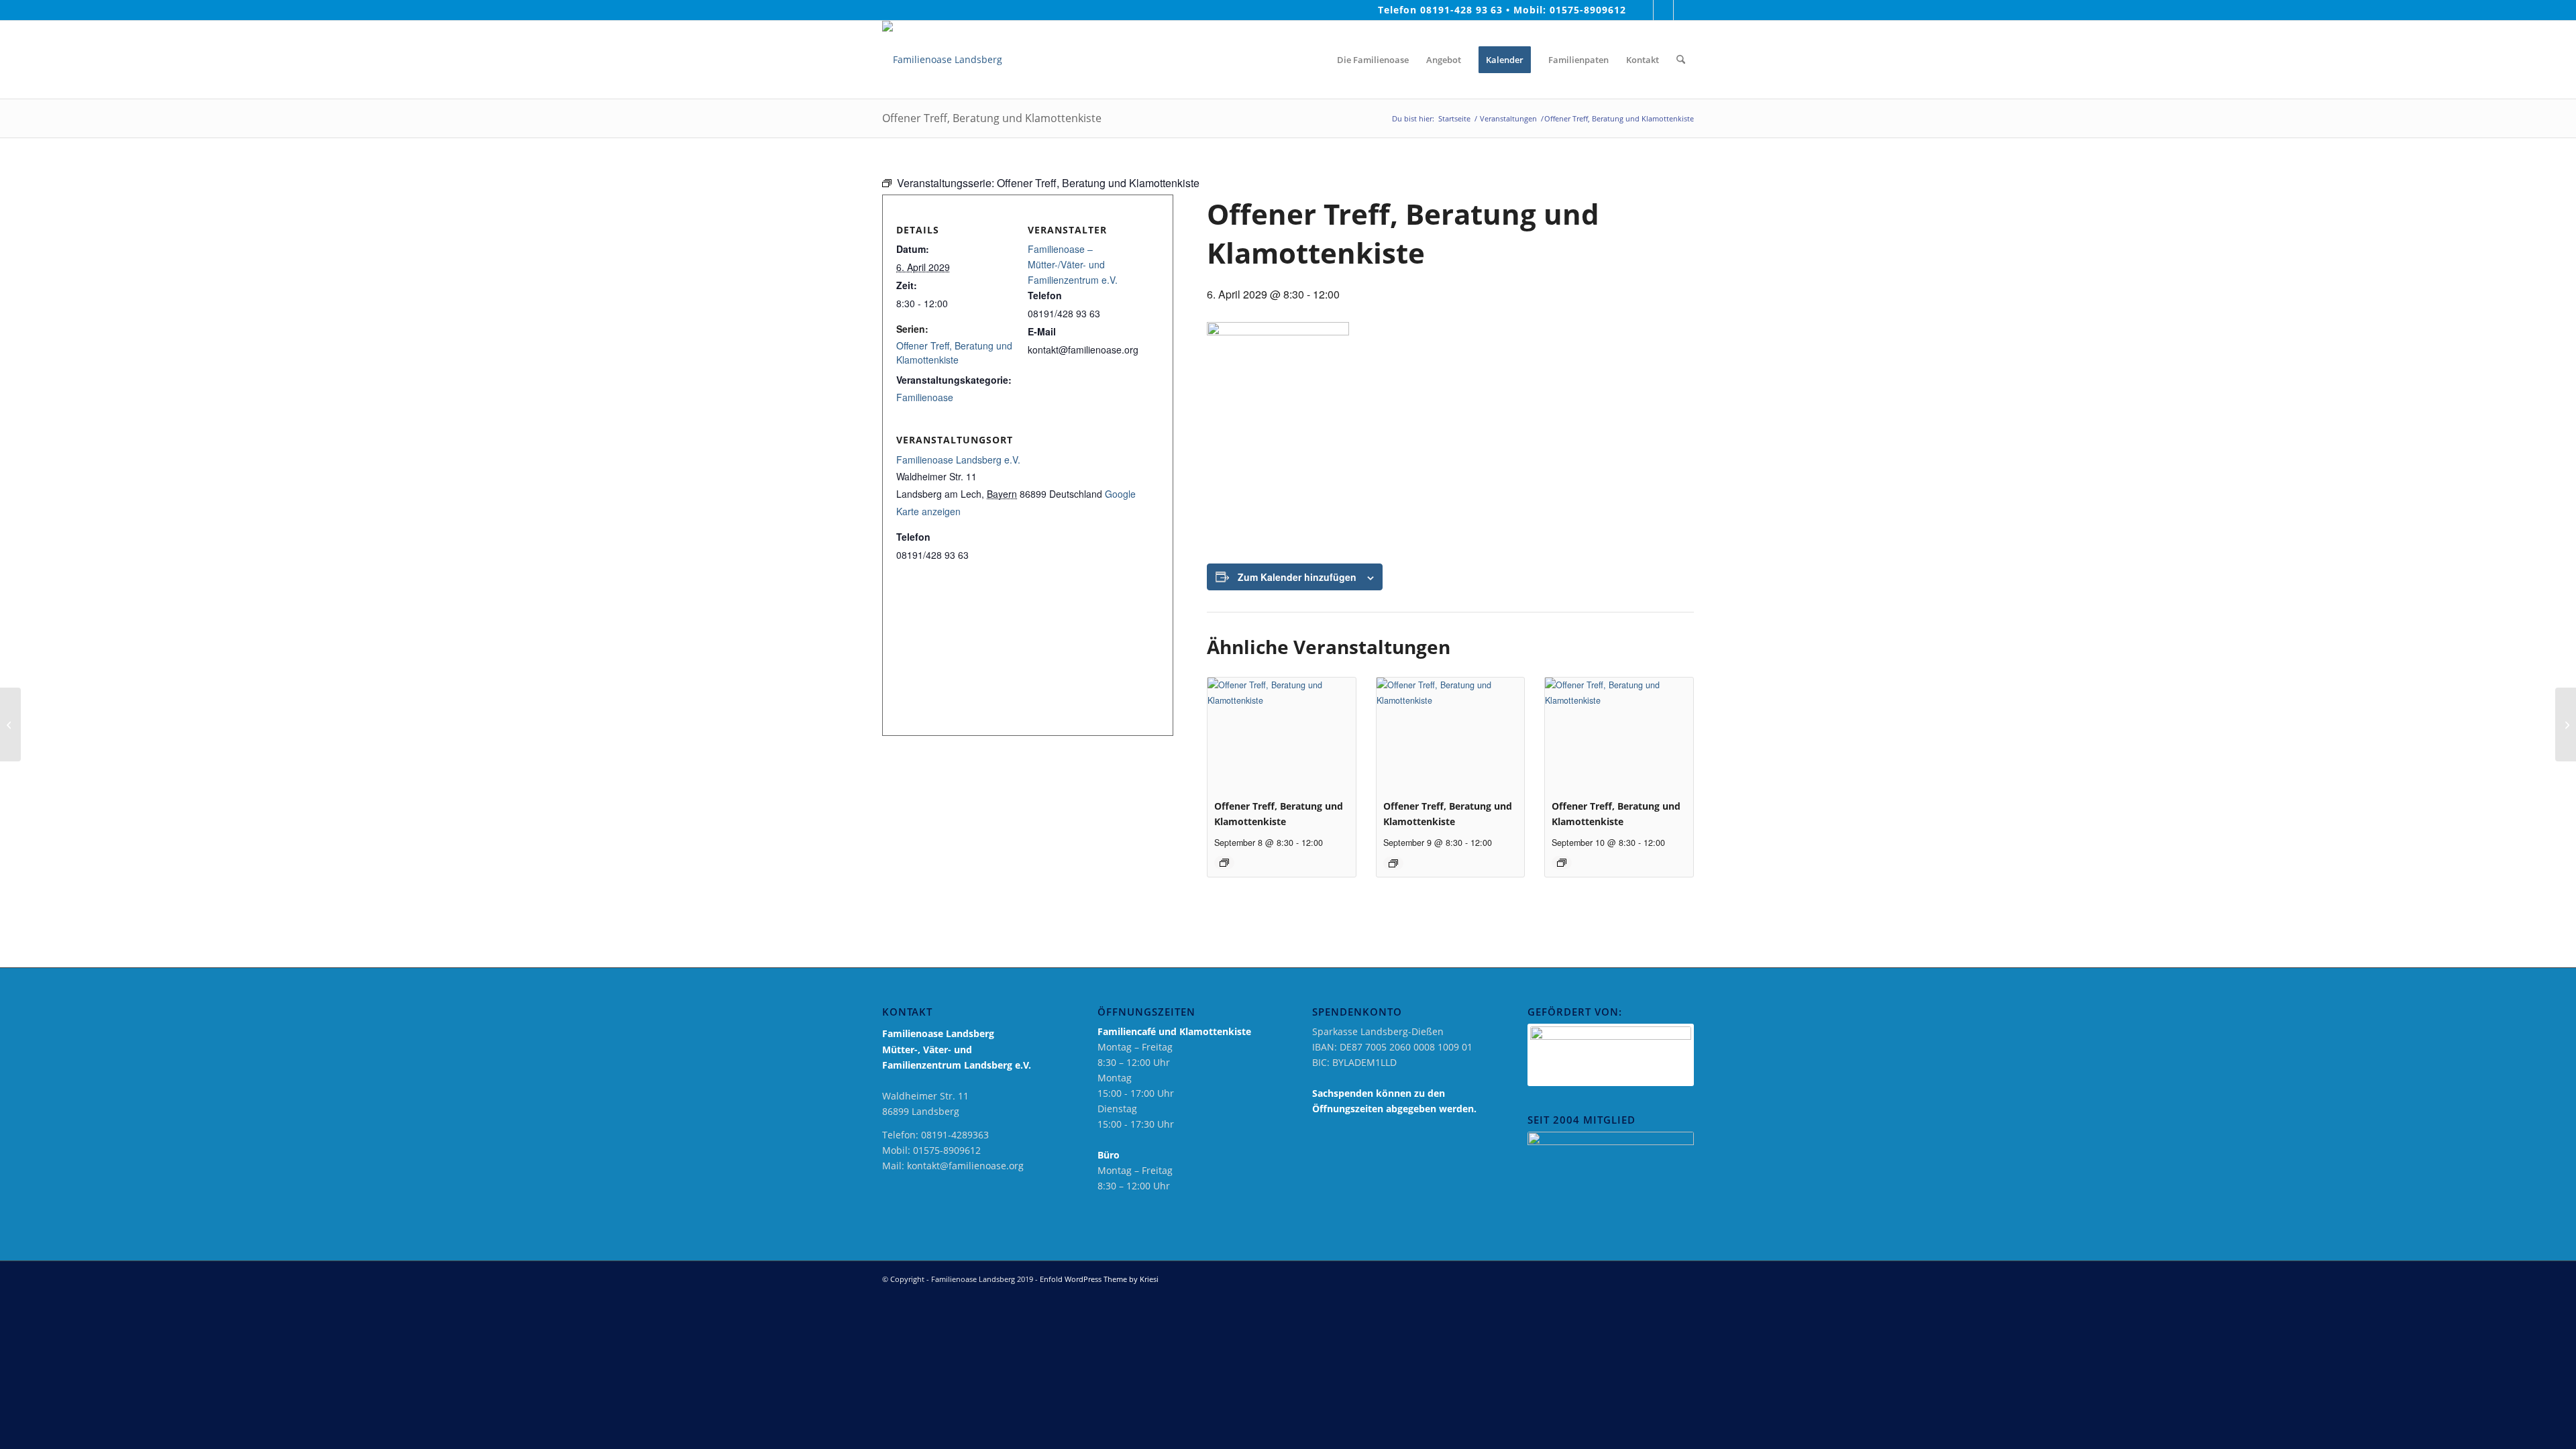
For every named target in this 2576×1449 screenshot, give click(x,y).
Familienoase (925, 397)
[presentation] (1282, 733)
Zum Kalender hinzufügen (1297, 577)
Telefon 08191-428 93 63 (1441, 10)
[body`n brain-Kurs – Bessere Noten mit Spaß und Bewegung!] (10, 724)
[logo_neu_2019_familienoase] (942, 60)
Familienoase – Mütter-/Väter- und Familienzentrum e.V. (1073, 264)
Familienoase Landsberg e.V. (958, 460)
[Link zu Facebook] (1643, 10)
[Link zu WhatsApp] (1684, 10)
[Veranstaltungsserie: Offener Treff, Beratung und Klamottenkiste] (1224, 863)
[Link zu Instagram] (1663, 10)
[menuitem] (1316, 60)
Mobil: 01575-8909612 (1570, 10)
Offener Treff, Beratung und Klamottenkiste (954, 353)
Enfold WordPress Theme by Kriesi (1099, 1279)
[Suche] (1681, 60)
